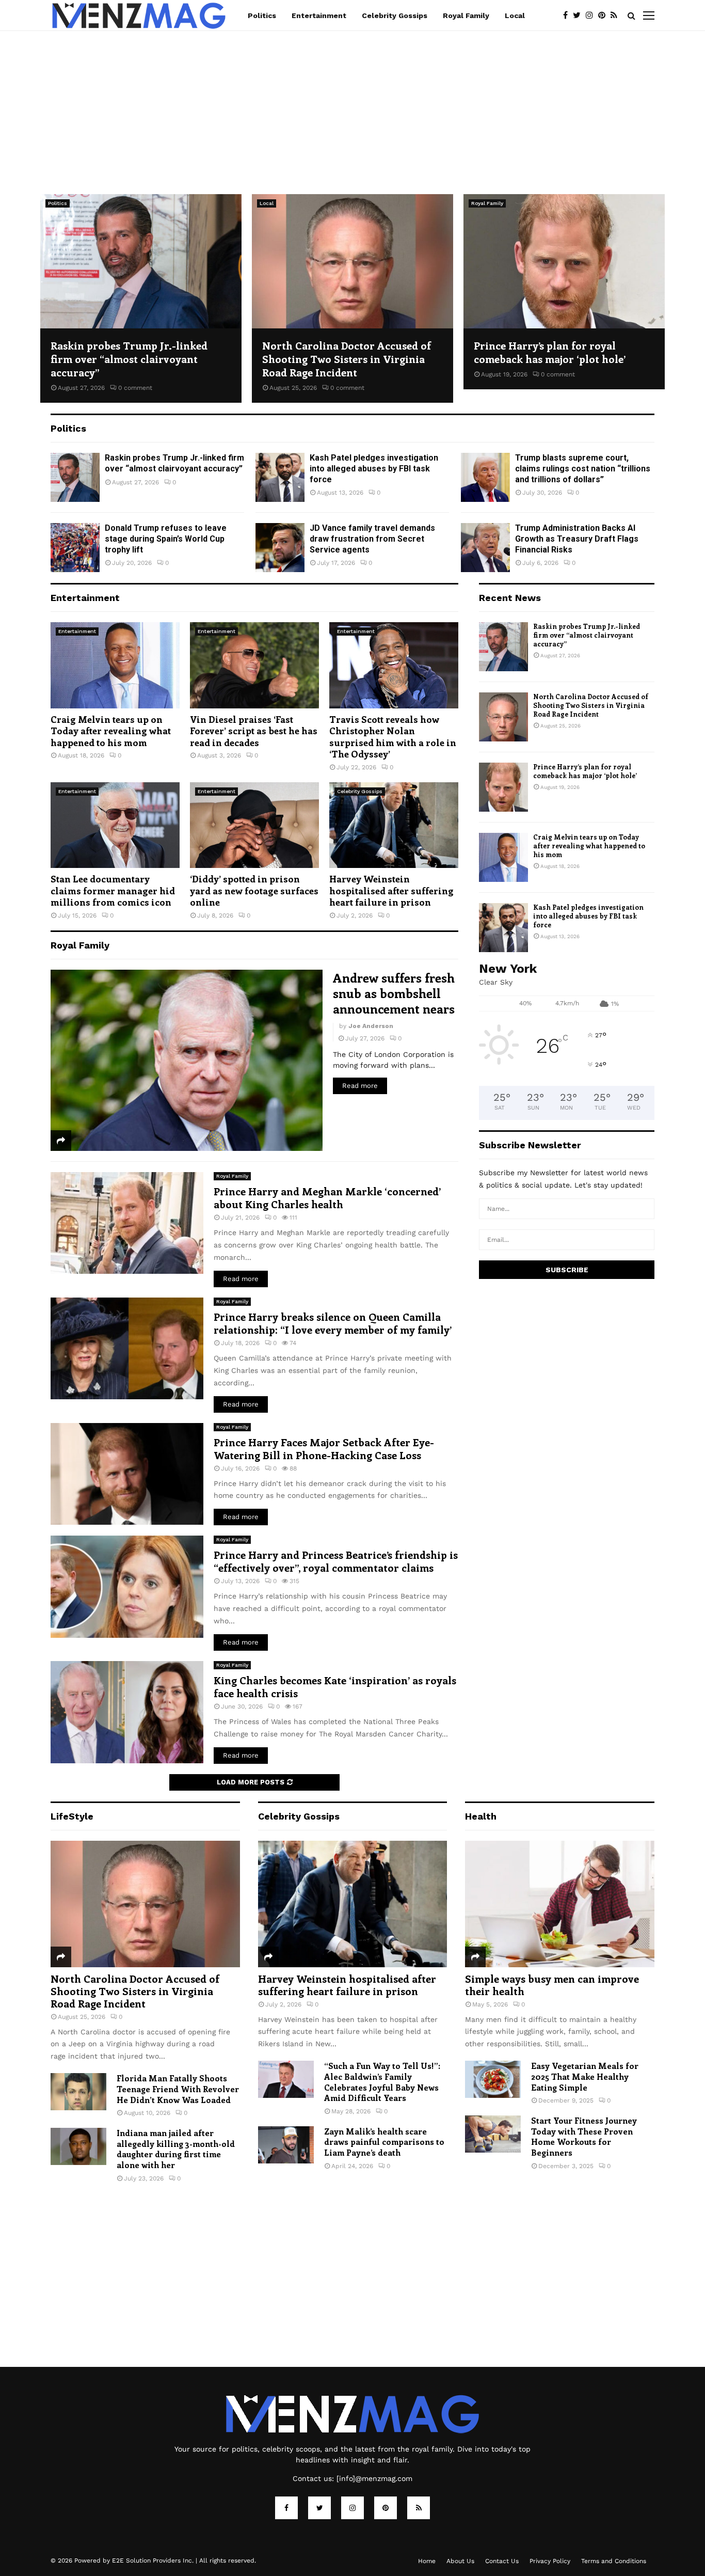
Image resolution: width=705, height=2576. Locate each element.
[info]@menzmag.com (374, 2478)
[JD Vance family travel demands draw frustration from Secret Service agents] (280, 548)
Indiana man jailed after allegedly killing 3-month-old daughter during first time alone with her (176, 2149)
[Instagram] (592, 15)
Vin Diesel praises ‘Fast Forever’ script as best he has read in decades (254, 731)
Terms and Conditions (614, 2561)
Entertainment (319, 15)
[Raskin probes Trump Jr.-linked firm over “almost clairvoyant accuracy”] (141, 261)
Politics (262, 15)
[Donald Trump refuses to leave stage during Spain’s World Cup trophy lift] (75, 548)
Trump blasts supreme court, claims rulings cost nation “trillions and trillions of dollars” (583, 469)
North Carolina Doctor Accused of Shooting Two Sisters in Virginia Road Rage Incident (347, 359)
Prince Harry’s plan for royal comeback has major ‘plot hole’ (550, 352)
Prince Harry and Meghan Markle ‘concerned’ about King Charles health (327, 1197)
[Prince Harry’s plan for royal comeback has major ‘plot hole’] (564, 261)
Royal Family (466, 15)
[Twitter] (579, 15)
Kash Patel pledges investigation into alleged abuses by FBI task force (374, 469)
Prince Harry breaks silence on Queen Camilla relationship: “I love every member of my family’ (333, 1323)
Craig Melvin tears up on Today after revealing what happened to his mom (111, 731)
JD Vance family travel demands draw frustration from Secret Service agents (372, 539)
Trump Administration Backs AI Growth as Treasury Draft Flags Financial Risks (577, 539)
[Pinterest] (604, 15)
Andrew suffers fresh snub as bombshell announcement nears (394, 993)
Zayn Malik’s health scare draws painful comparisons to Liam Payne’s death (384, 2142)
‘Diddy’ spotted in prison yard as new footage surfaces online (254, 890)
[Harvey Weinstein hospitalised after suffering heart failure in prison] (394, 825)
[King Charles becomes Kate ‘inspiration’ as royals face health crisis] (127, 1712)
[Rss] (616, 15)
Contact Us (502, 2561)
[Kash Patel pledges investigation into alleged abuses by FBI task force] (280, 477)
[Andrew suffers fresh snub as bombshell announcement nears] (187, 1060)
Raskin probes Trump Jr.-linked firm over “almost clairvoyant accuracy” (129, 359)
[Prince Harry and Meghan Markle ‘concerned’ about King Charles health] (127, 1223)
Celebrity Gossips (395, 15)
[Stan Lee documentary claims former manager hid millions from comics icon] (115, 825)
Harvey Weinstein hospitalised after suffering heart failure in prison (391, 890)
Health (481, 1816)
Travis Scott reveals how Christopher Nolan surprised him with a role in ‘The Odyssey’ (393, 737)
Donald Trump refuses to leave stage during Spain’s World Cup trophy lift (166, 539)
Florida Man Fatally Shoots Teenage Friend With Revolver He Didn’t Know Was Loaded (178, 2089)
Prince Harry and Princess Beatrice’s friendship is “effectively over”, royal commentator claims (336, 1561)
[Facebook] (568, 15)
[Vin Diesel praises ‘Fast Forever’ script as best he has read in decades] (254, 665)
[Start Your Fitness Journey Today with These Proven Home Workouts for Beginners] (493, 2134)
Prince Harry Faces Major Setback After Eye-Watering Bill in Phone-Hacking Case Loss (324, 1448)
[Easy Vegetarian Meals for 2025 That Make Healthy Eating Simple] (493, 2079)
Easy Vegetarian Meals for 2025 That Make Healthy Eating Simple (585, 2076)
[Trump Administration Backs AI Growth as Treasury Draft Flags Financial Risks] (485, 548)
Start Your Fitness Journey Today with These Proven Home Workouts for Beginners (584, 2136)
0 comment (135, 388)
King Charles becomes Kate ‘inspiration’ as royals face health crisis (335, 1686)
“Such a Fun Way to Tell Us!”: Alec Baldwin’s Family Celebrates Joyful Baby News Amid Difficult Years (382, 2082)
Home (427, 2561)
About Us (460, 2561)
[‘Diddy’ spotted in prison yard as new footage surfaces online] (254, 825)
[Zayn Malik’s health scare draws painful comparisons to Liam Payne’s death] (286, 2145)
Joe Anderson (371, 1026)
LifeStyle (72, 1816)
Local (515, 15)
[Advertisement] (352, 107)
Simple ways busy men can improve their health (552, 1985)
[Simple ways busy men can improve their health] (560, 1904)
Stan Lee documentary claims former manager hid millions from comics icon (113, 890)
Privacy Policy (550, 2561)
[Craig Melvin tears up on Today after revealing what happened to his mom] (115, 665)
